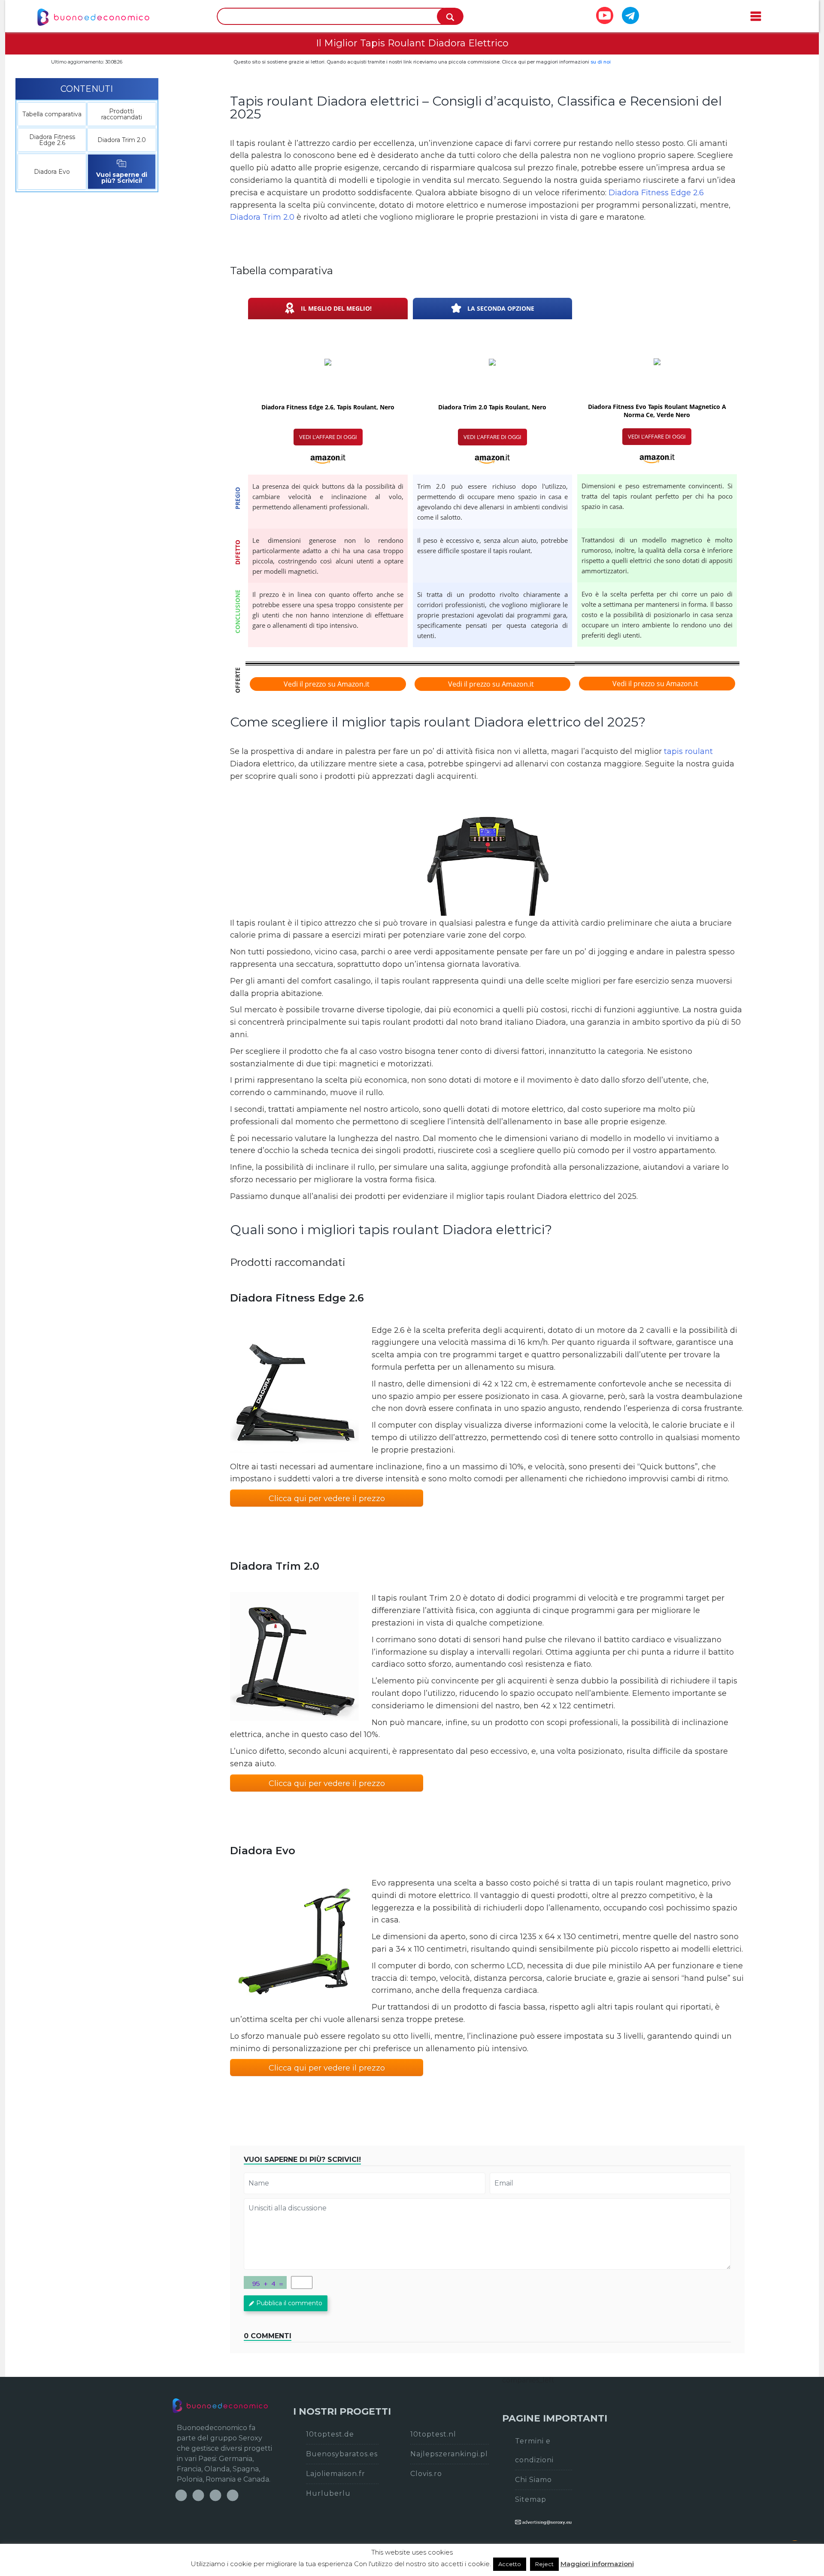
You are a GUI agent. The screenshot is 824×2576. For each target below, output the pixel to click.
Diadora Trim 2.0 (122, 140)
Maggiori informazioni (597, 2564)
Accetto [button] (510, 2564)
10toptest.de (330, 2434)
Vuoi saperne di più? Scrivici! (122, 178)
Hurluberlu (328, 2493)
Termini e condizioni (534, 2450)
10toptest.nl (433, 2434)
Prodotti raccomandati (122, 114)
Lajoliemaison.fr (336, 2474)
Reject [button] (544, 2564)
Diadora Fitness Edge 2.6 (52, 140)
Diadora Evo (52, 172)
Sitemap (531, 2499)
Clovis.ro (426, 2474)
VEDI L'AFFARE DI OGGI (328, 437)
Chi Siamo (533, 2480)
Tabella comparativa (52, 114)
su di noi (601, 62)
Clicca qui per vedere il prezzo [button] (327, 1498)
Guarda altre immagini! (487, 851)
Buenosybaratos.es (342, 2454)
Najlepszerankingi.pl (449, 2454)
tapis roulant (688, 751)
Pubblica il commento (289, 2303)
